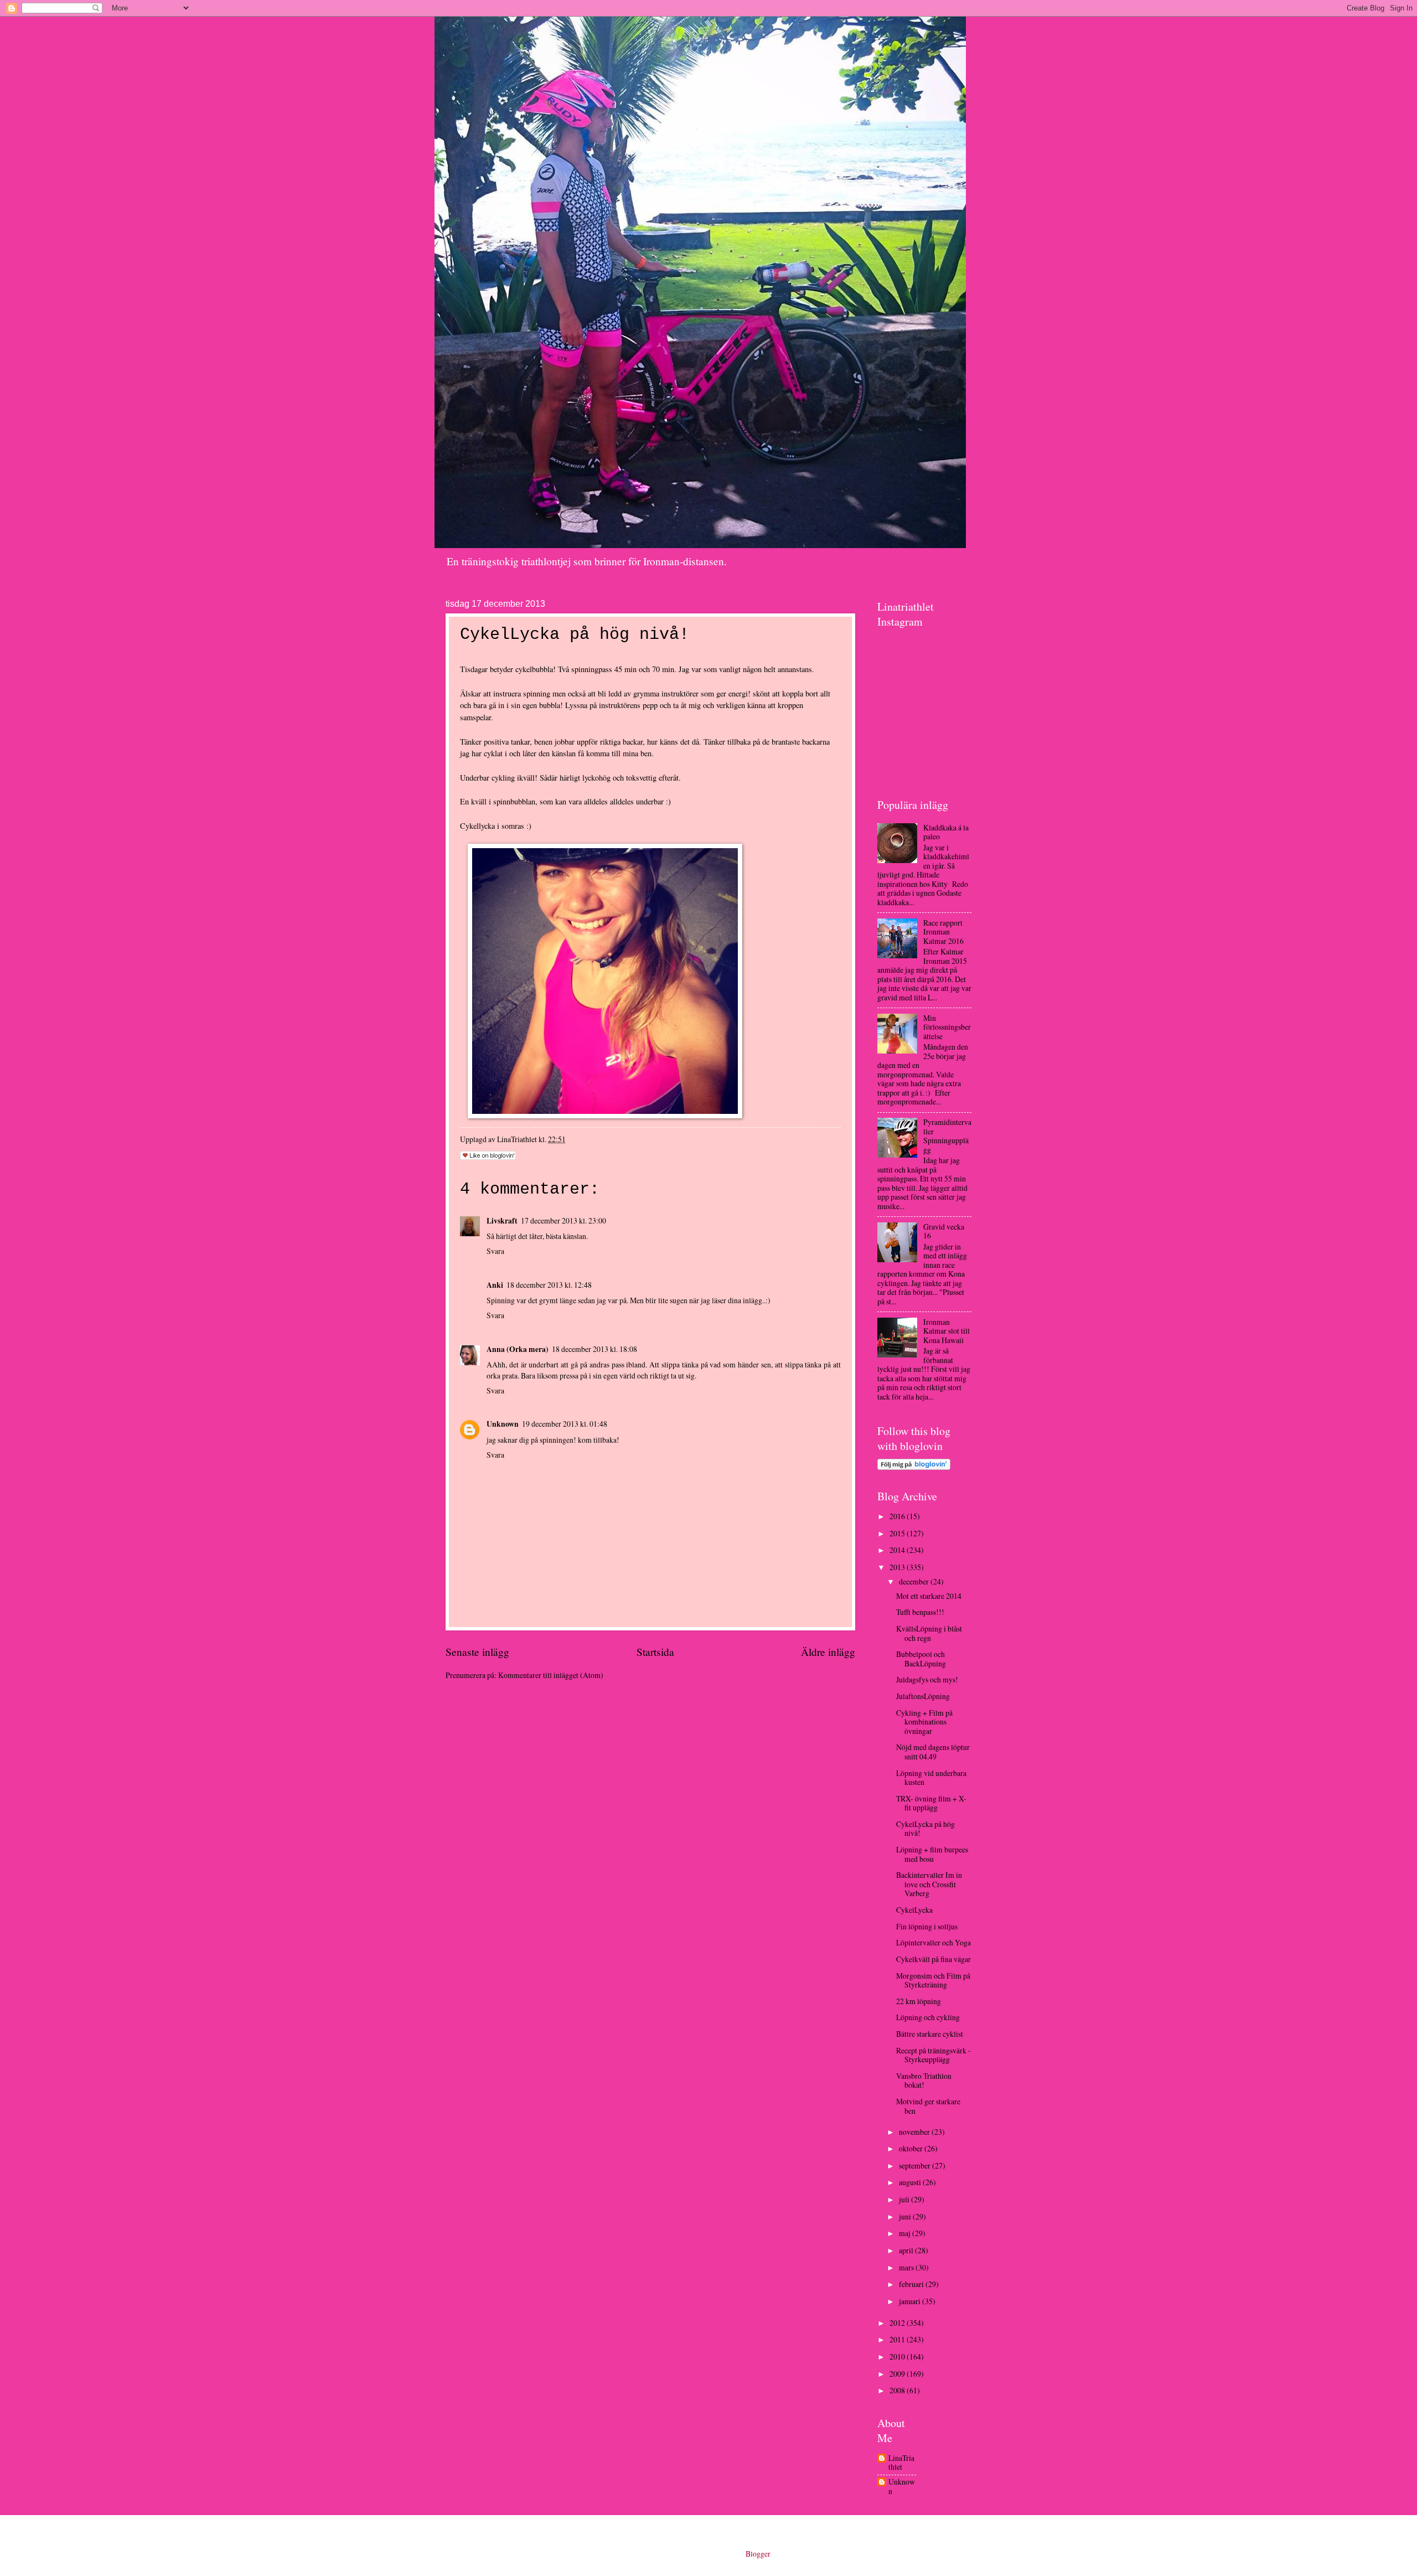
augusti (911, 2182)
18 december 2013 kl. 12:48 (549, 1285)
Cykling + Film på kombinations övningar (924, 1722)
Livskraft (502, 1221)
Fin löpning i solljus (927, 1926)
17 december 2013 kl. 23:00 (563, 1220)
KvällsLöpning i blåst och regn (929, 1633)
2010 (898, 2356)
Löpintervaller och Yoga (934, 1942)
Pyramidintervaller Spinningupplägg (947, 1136)
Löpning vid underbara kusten (931, 1778)
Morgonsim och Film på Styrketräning (933, 1980)
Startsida (655, 1652)
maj (906, 2233)
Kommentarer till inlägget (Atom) (551, 1675)
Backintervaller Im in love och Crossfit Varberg (929, 1884)
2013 (898, 1567)
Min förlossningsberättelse (947, 1027)
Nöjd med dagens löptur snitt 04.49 (933, 1752)
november (915, 2132)
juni (906, 2216)
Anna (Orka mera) (518, 1349)
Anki (495, 1285)
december (915, 1581)
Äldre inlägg (828, 1652)
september (916, 2165)
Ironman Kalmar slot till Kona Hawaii (947, 1331)
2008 (898, 2390)
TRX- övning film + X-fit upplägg (931, 1803)
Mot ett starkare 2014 (929, 1596)
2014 (898, 1550)
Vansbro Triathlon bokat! (924, 2081)
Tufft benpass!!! (920, 1612)
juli (905, 2199)
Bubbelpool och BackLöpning (921, 1659)
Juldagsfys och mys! (927, 1679)
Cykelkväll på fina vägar (934, 1959)
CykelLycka (914, 1910)
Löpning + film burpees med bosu (932, 1854)
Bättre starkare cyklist (930, 2034)
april (907, 2250)
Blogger (758, 2554)
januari (911, 2301)
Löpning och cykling (928, 2017)
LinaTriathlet (901, 2463)
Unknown (503, 1424)
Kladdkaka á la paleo (946, 832)
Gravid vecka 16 (944, 1231)
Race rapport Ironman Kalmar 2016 (943, 932)
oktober (912, 2148)
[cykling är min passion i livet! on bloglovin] (914, 1467)
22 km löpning (919, 2001)
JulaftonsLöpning (923, 1696)
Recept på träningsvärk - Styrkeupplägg (934, 2055)
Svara (495, 1251)
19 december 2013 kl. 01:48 (565, 1424)
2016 (898, 1516)
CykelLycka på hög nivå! (925, 1829)
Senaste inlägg (477, 1652)
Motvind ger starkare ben (928, 2106)
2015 (898, 1533)
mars (907, 2267)
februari (912, 2284)
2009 (898, 2374)
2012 (898, 2323)
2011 (898, 2339)
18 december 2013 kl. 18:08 (594, 1349)
